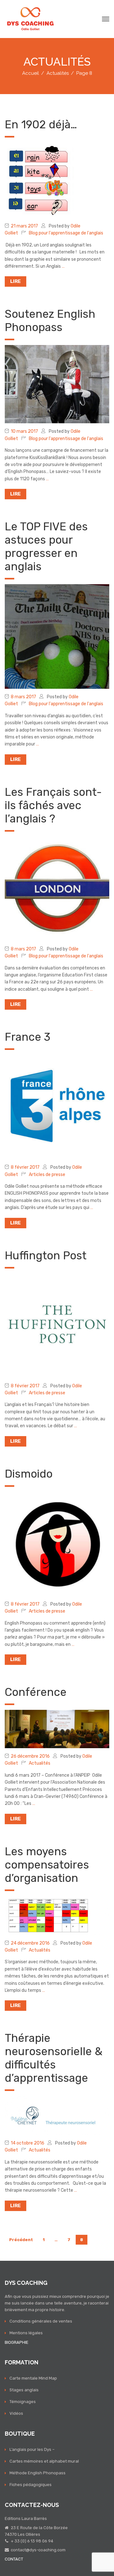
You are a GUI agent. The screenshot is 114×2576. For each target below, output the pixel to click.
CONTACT (14, 2559)
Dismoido (29, 1474)
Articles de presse (47, 1175)
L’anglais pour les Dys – (32, 2449)
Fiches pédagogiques (31, 2485)
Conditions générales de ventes (41, 2321)
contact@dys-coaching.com (38, 2550)
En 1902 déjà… (41, 125)
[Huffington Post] (57, 1325)
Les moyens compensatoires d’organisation (47, 1865)
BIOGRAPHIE (17, 2342)
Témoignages (23, 2402)
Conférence (36, 1692)
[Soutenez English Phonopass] (57, 384)
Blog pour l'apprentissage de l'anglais (66, 233)
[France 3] (57, 1107)
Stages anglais (24, 2390)
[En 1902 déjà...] (39, 180)
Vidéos (16, 2413)
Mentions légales (26, 2333)
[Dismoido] (57, 1544)
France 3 (28, 1037)
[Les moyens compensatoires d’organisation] (57, 1915)
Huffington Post (46, 1256)
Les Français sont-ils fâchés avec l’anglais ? (53, 805)
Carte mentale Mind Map (33, 2378)
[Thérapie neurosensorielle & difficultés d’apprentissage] (57, 2115)
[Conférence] (57, 1729)
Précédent (21, 2240)
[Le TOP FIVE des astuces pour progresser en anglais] (57, 636)
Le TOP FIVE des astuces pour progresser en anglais (46, 547)
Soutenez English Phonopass (50, 321)
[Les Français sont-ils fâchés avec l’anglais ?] (57, 888)
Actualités (40, 1763)
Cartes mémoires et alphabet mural (44, 2461)
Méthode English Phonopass (38, 2473)
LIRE (16, 281)
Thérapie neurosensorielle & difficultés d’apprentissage (54, 2058)
